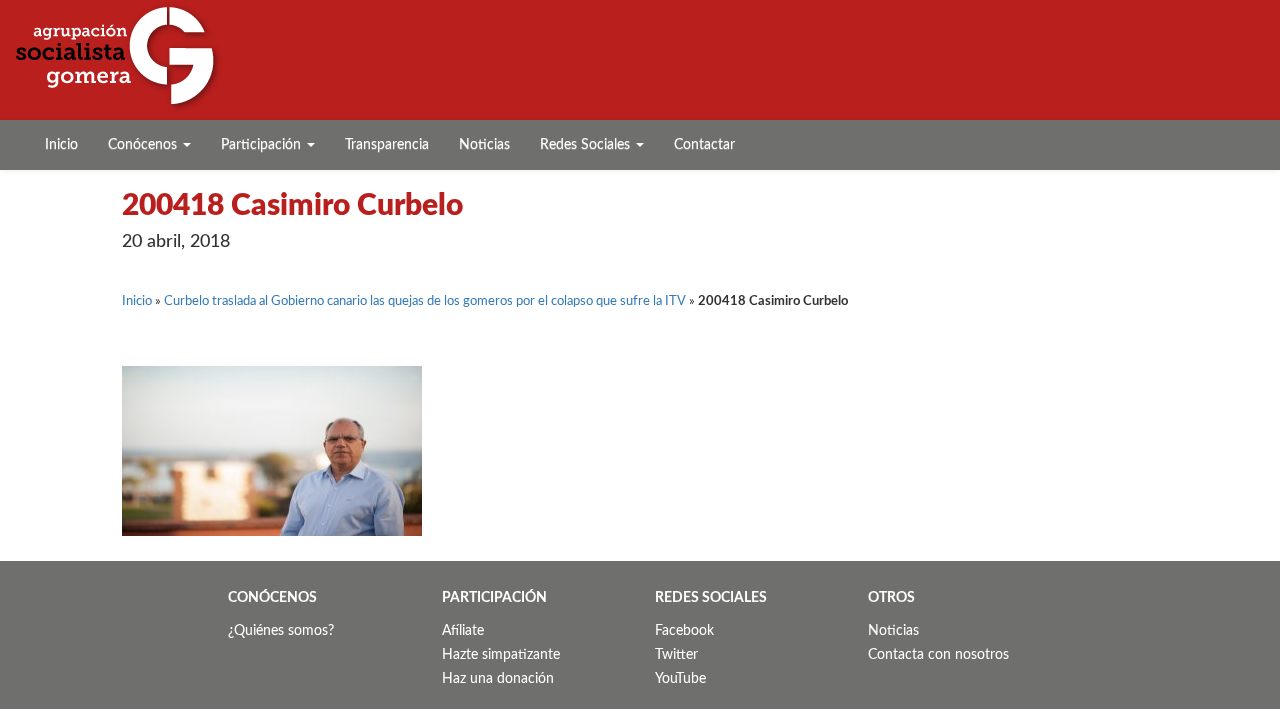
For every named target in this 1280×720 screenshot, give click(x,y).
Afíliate (463, 631)
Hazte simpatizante (501, 655)
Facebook (684, 631)
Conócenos (144, 145)
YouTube (680, 679)
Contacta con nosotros (938, 655)
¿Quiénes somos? (281, 631)
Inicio (61, 145)
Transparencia (387, 145)
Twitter (676, 655)
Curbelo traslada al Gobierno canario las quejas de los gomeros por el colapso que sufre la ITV (425, 301)
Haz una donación (498, 679)
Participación (263, 145)
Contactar (704, 145)
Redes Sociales (587, 145)
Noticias (484, 145)
